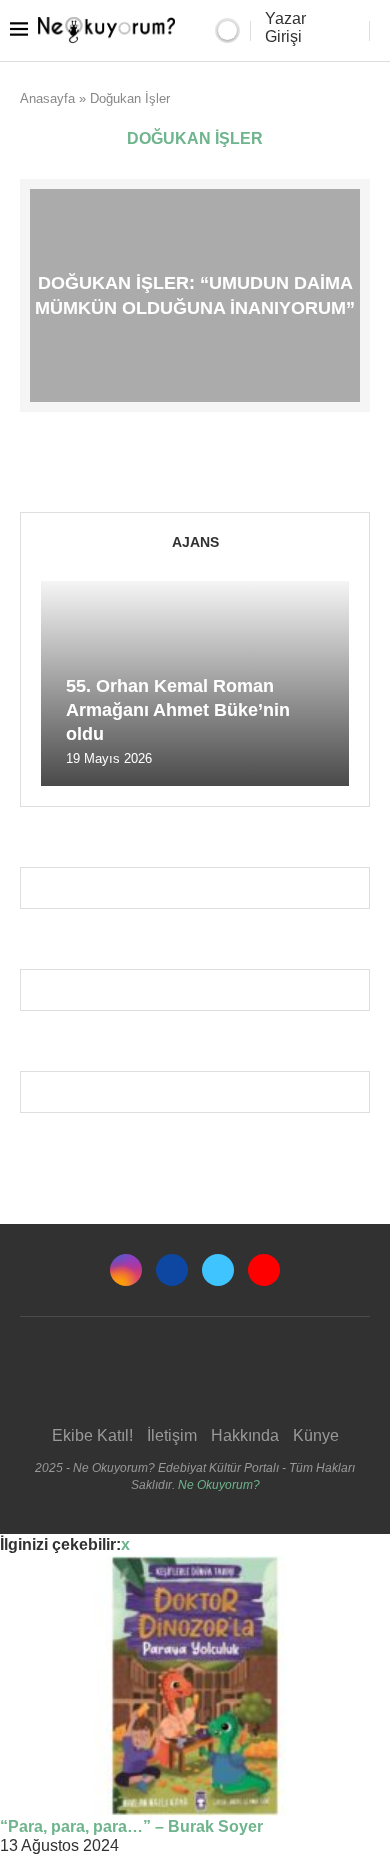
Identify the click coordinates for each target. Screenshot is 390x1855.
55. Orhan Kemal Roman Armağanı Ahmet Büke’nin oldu (178, 710)
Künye (316, 1435)
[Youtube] (264, 1270)
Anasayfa (47, 98)
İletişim (172, 1435)
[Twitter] (218, 1270)
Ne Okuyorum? (219, 1485)
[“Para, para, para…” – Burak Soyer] (195, 1686)
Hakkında (245, 1435)
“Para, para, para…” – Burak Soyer (131, 1826)
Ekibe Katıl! (92, 1435)
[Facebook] (172, 1270)
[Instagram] (126, 1270)
